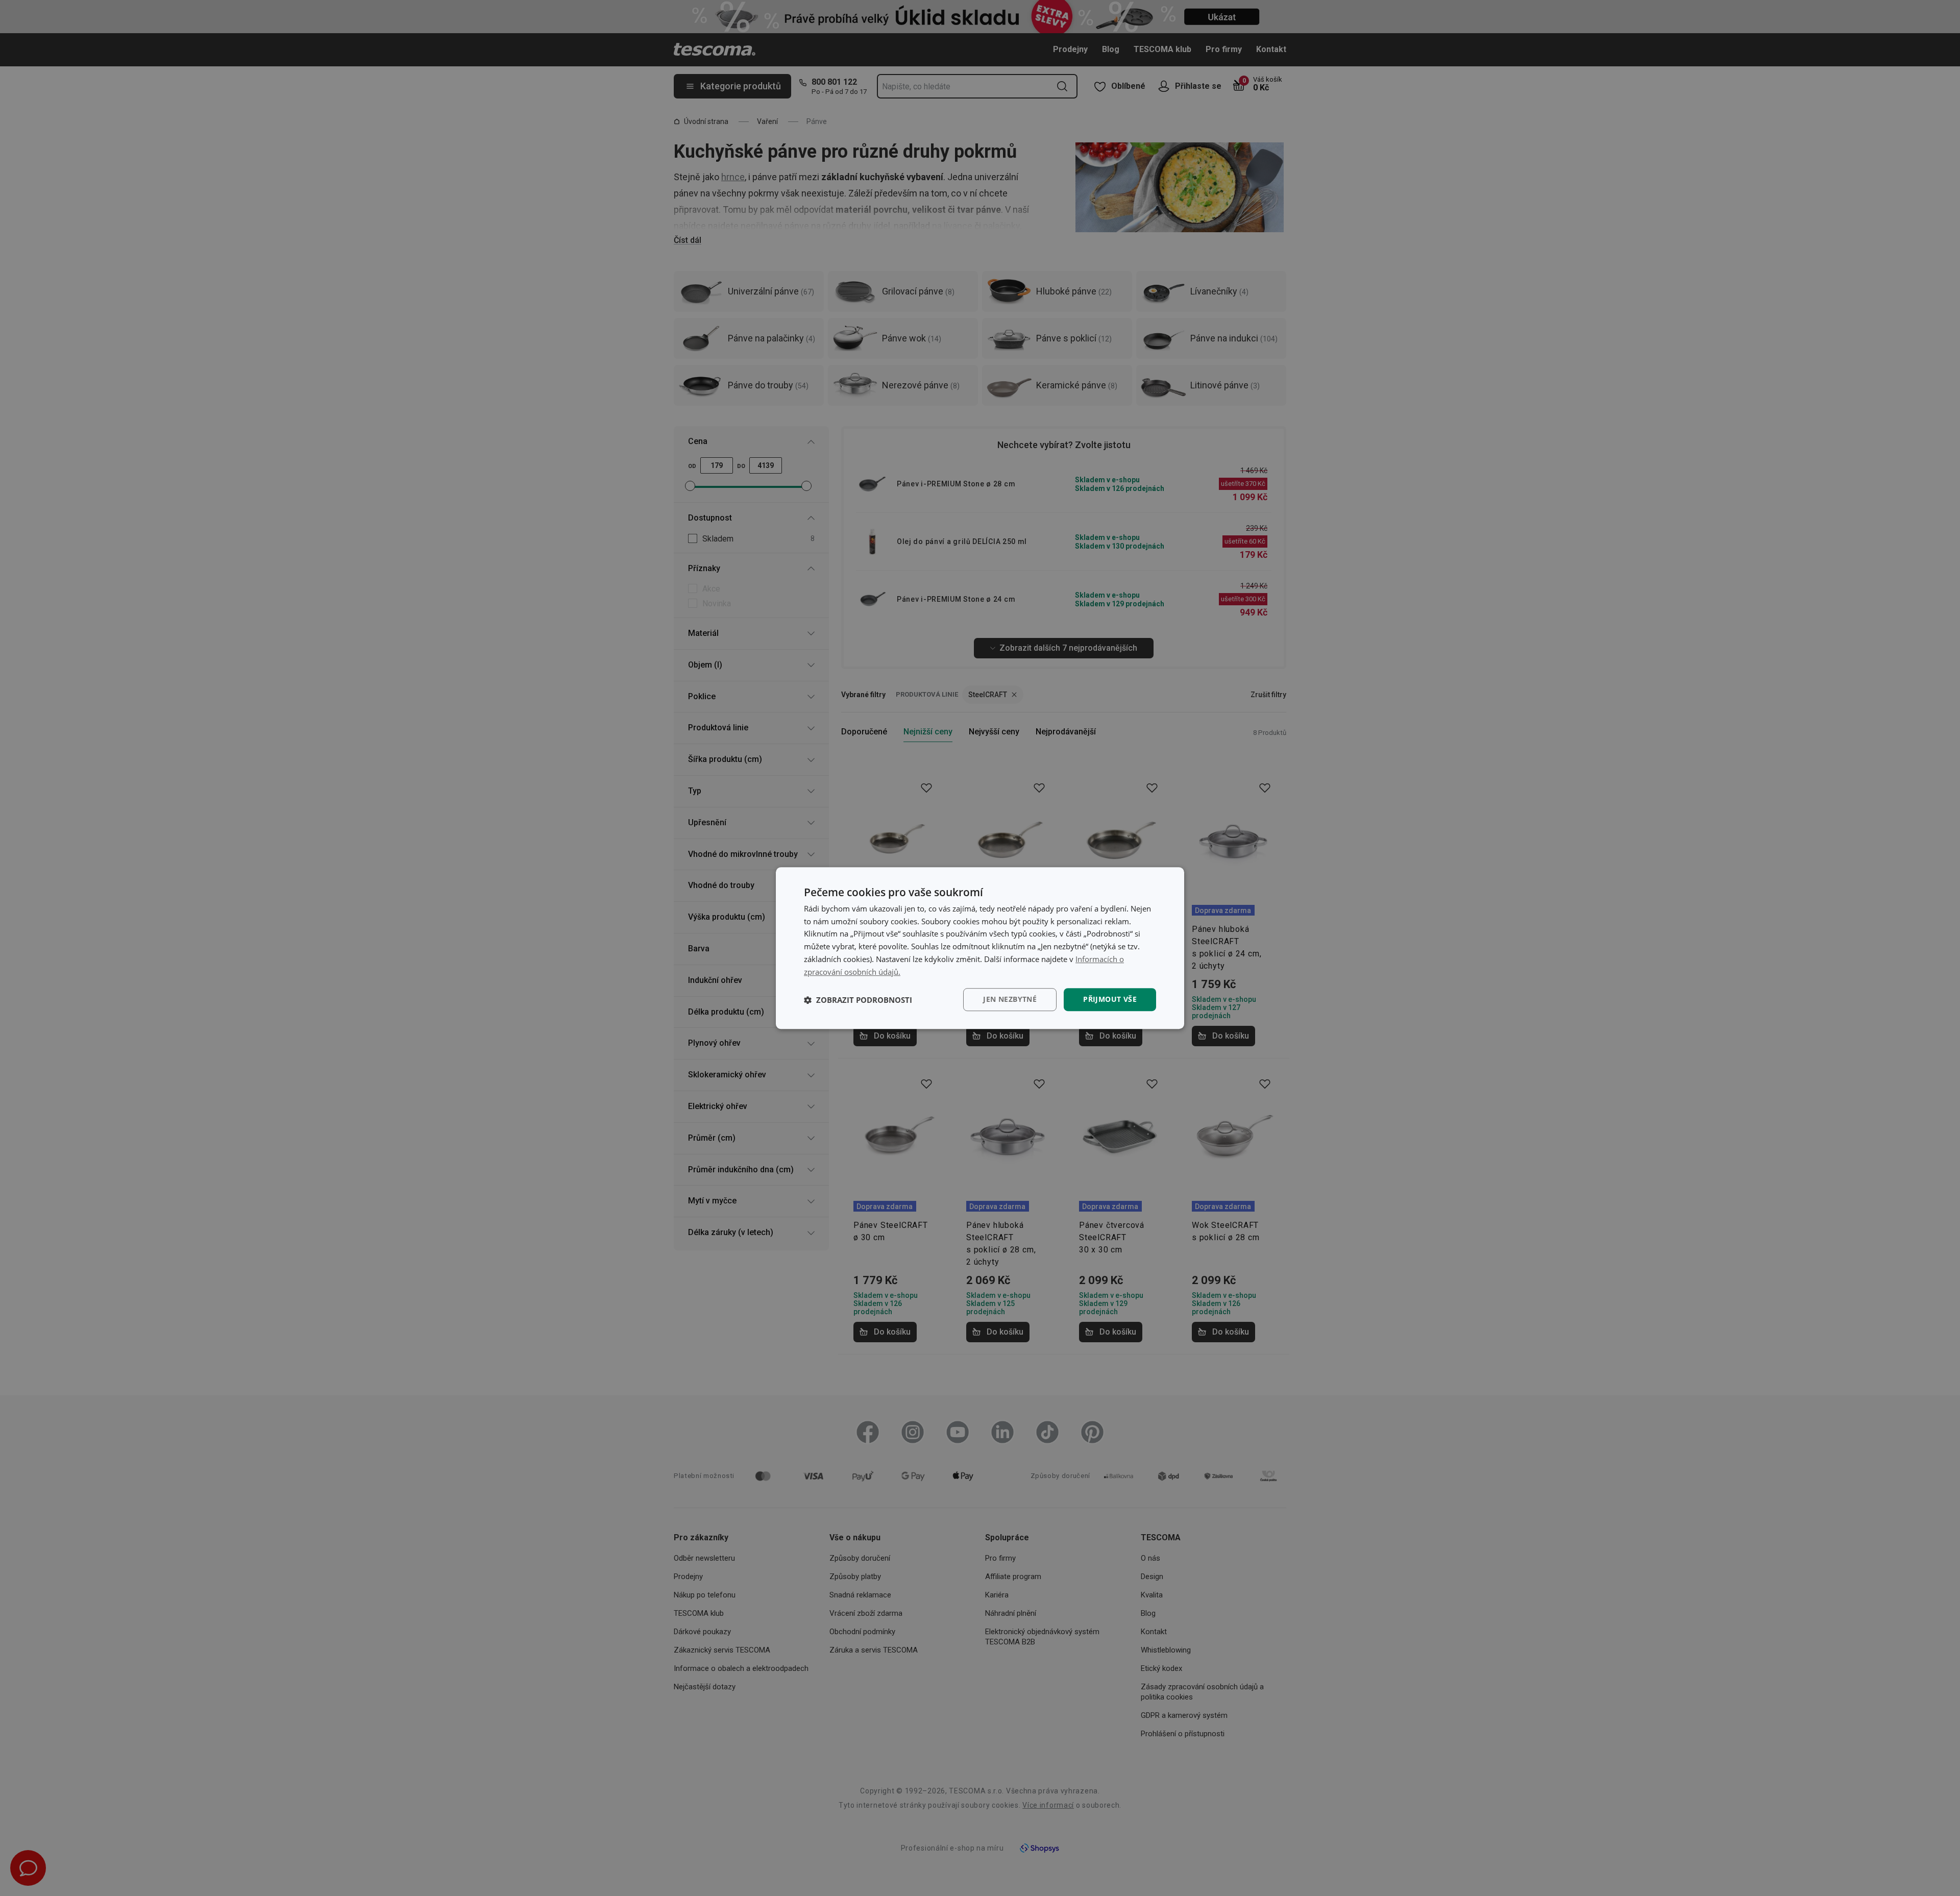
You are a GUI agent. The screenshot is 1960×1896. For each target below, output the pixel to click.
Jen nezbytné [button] (1010, 1000)
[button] (858, 1000)
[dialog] (980, 948)
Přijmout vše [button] (1110, 1000)
